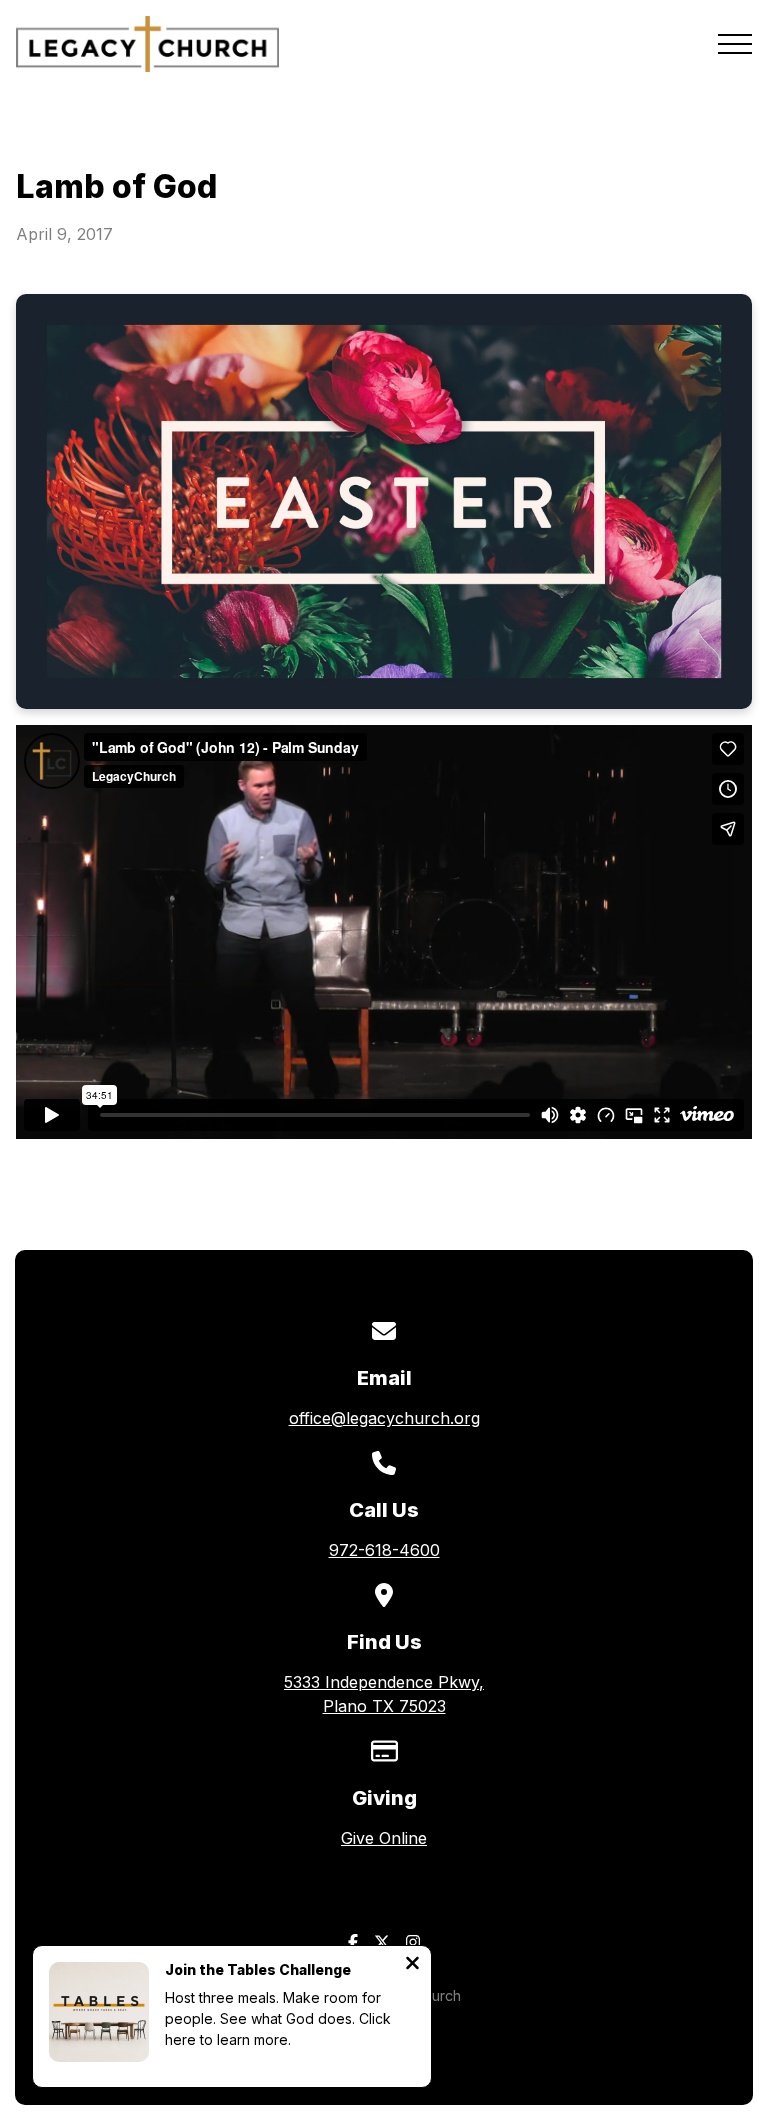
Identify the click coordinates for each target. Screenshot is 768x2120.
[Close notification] (412, 1965)
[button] (735, 44)
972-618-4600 (384, 1550)
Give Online (384, 1838)
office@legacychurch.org (384, 1418)
